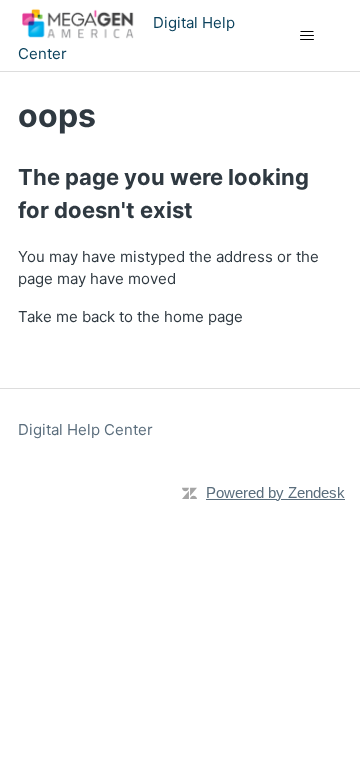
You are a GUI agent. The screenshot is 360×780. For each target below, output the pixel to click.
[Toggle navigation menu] (306, 36)
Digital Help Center (85, 429)
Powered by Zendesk (275, 492)
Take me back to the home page (130, 316)
